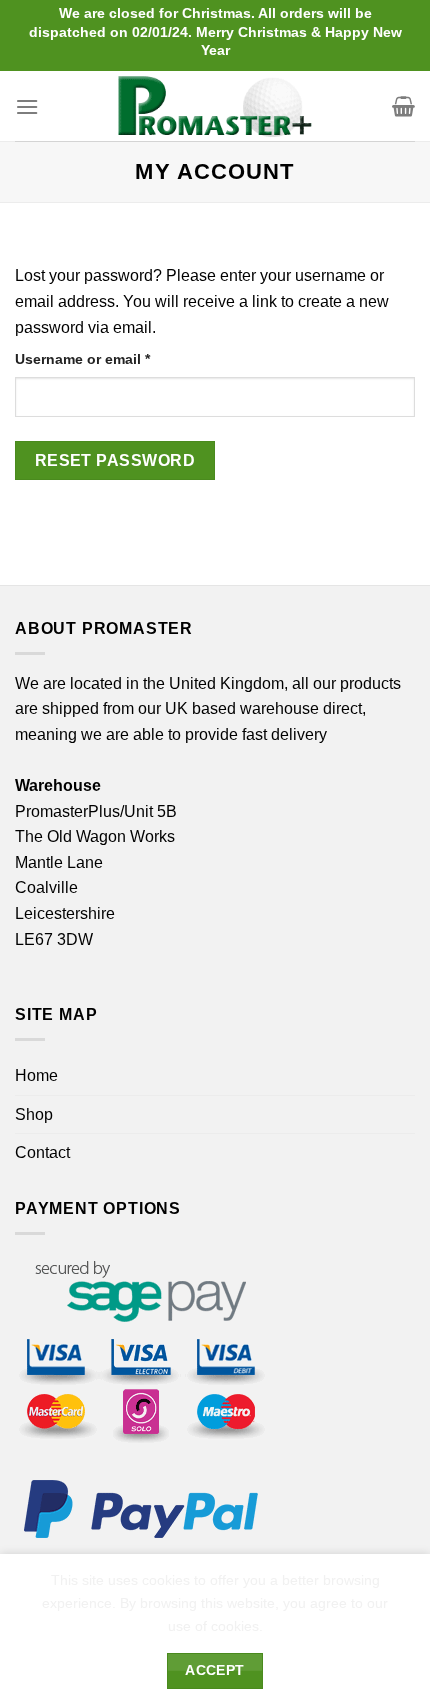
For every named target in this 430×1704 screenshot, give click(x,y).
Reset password (115, 460)
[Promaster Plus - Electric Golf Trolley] (215, 106)
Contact (42, 1152)
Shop (34, 1114)
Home (36, 1075)
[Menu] (27, 106)
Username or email (113, 358)
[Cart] (403, 106)
